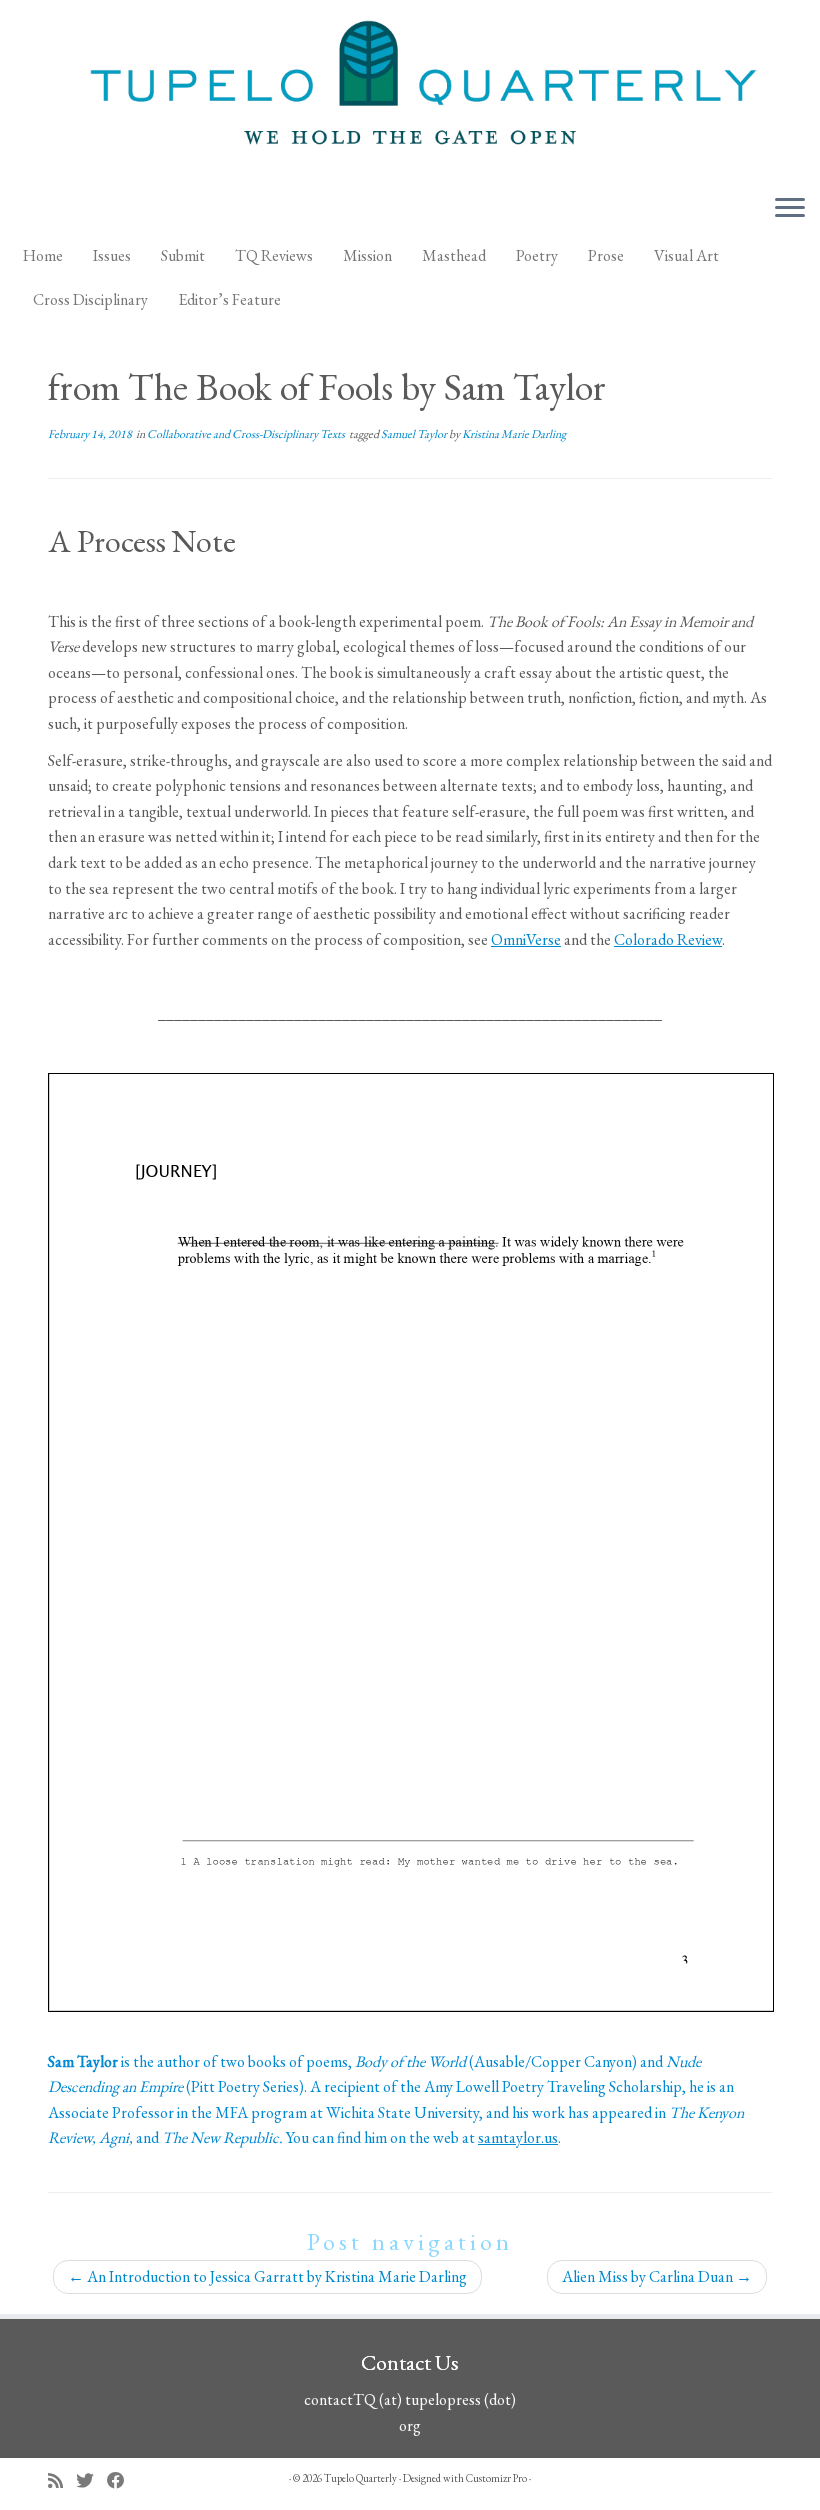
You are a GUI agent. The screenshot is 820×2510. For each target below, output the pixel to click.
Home (43, 255)
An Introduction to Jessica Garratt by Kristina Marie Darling (267, 2276)
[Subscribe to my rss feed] (62, 2480)
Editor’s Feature (229, 299)
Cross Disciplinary (90, 299)
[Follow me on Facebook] (122, 2480)
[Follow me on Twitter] (91, 2480)
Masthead (454, 255)
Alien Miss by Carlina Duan (657, 2276)
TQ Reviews (274, 255)
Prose (606, 255)
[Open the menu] (790, 209)
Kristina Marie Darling (514, 434)
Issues (112, 255)
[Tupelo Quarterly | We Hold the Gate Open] (410, 89)
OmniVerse (526, 939)
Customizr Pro (496, 2478)
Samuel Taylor (415, 434)
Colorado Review (668, 939)
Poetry (537, 255)
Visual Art (686, 255)
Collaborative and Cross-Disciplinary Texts (247, 434)
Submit (183, 255)
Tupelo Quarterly (360, 2478)
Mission (367, 255)
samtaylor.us (518, 2137)
